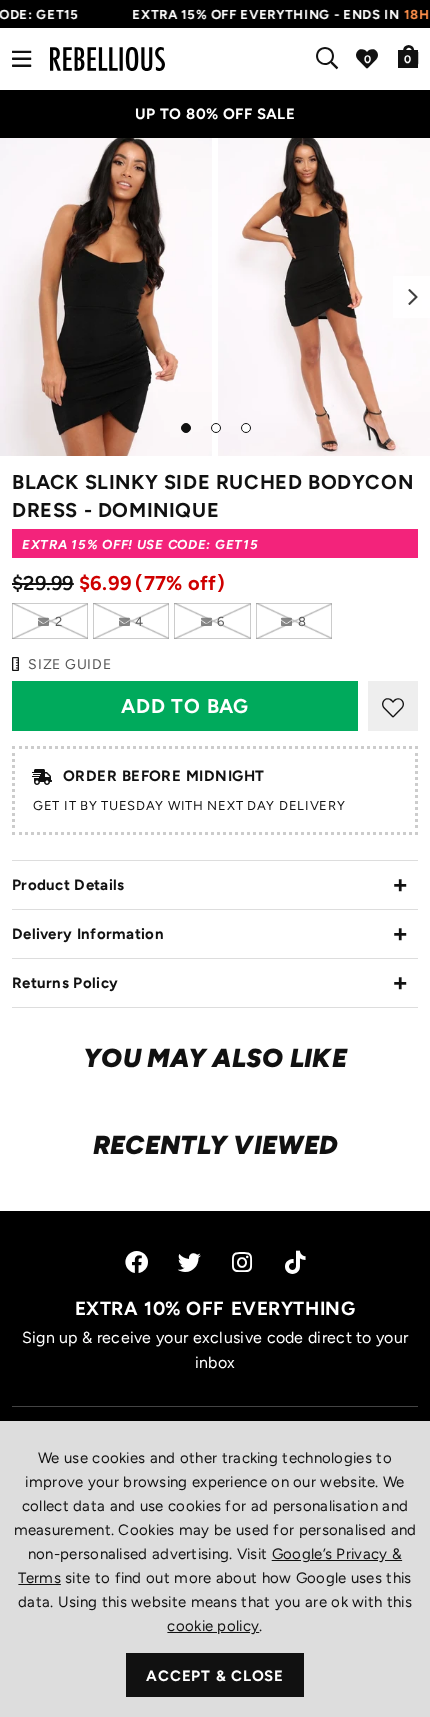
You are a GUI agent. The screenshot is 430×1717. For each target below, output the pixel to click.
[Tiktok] (295, 1262)
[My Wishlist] (367, 59)
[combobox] (331, 59)
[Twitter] (189, 1262)
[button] (408, 56)
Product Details (68, 885)
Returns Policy (65, 983)
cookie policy (213, 1626)
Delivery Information (88, 934)
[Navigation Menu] (21, 59)
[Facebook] (136, 1262)
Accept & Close (215, 1676)
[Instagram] (243, 1262)
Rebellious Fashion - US (107, 59)
